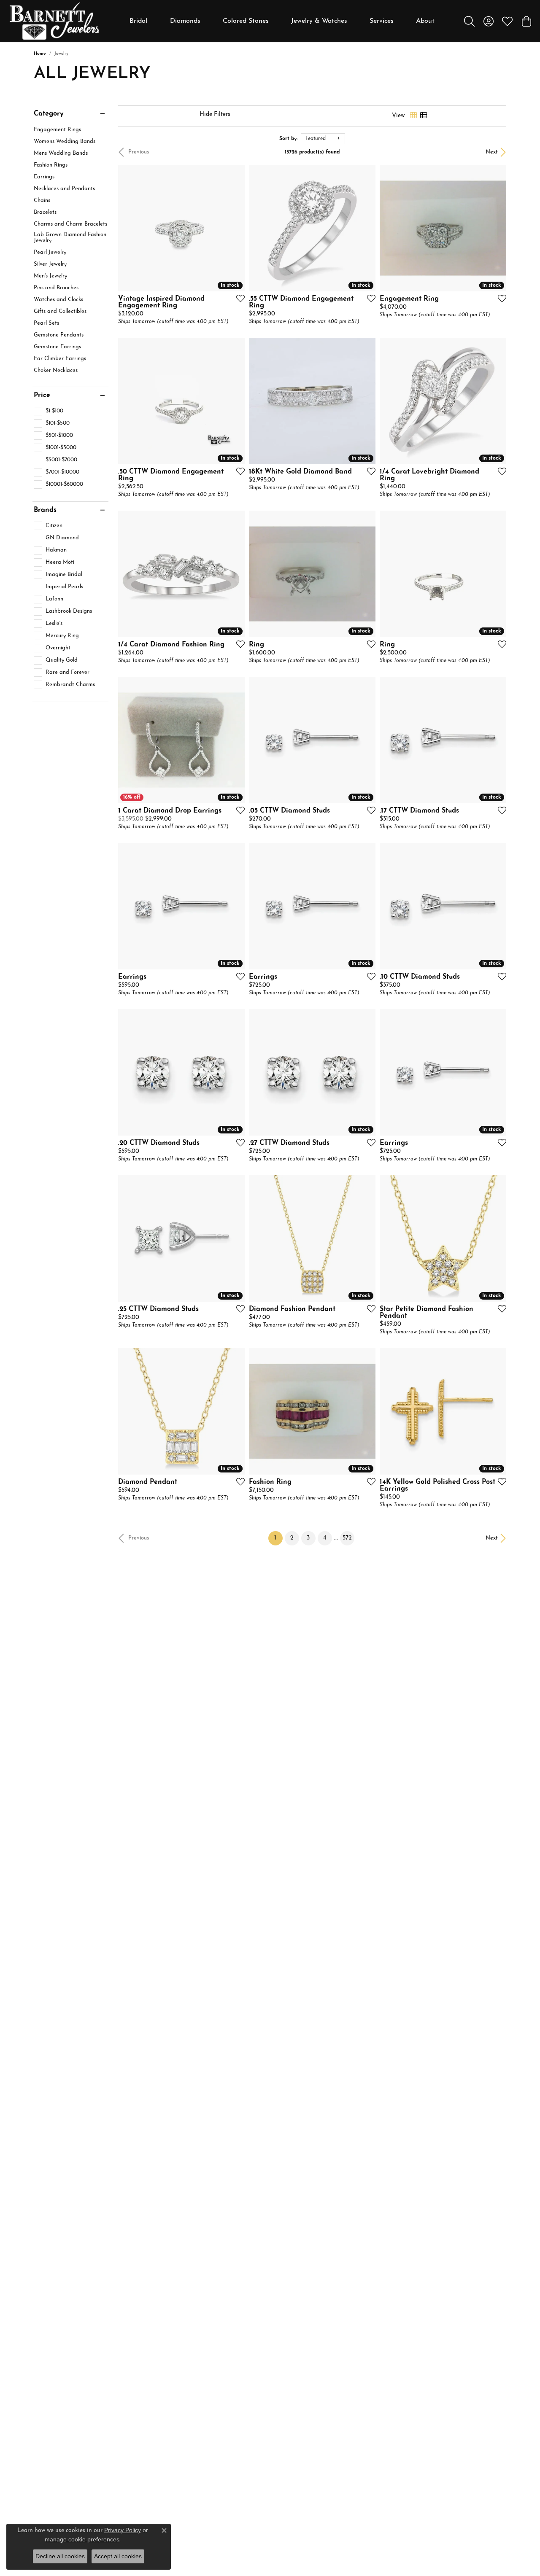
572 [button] (347, 1538)
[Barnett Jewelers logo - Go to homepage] (54, 21)
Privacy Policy (123, 2530)
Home (40, 54)
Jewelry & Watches (319, 21)
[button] (469, 21)
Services (382, 21)
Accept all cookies (118, 2556)
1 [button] (278, 1538)
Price (42, 396)
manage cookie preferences (82, 2539)
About (425, 21)
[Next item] (366, 401)
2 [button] (292, 1538)
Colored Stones (246, 21)
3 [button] (308, 1538)
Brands (45, 510)
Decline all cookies (60, 2556)
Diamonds (185, 21)
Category (49, 114)
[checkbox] (49, 411)
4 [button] (325, 1538)
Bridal (138, 21)
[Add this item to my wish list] (238, 298)
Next (492, 152)
